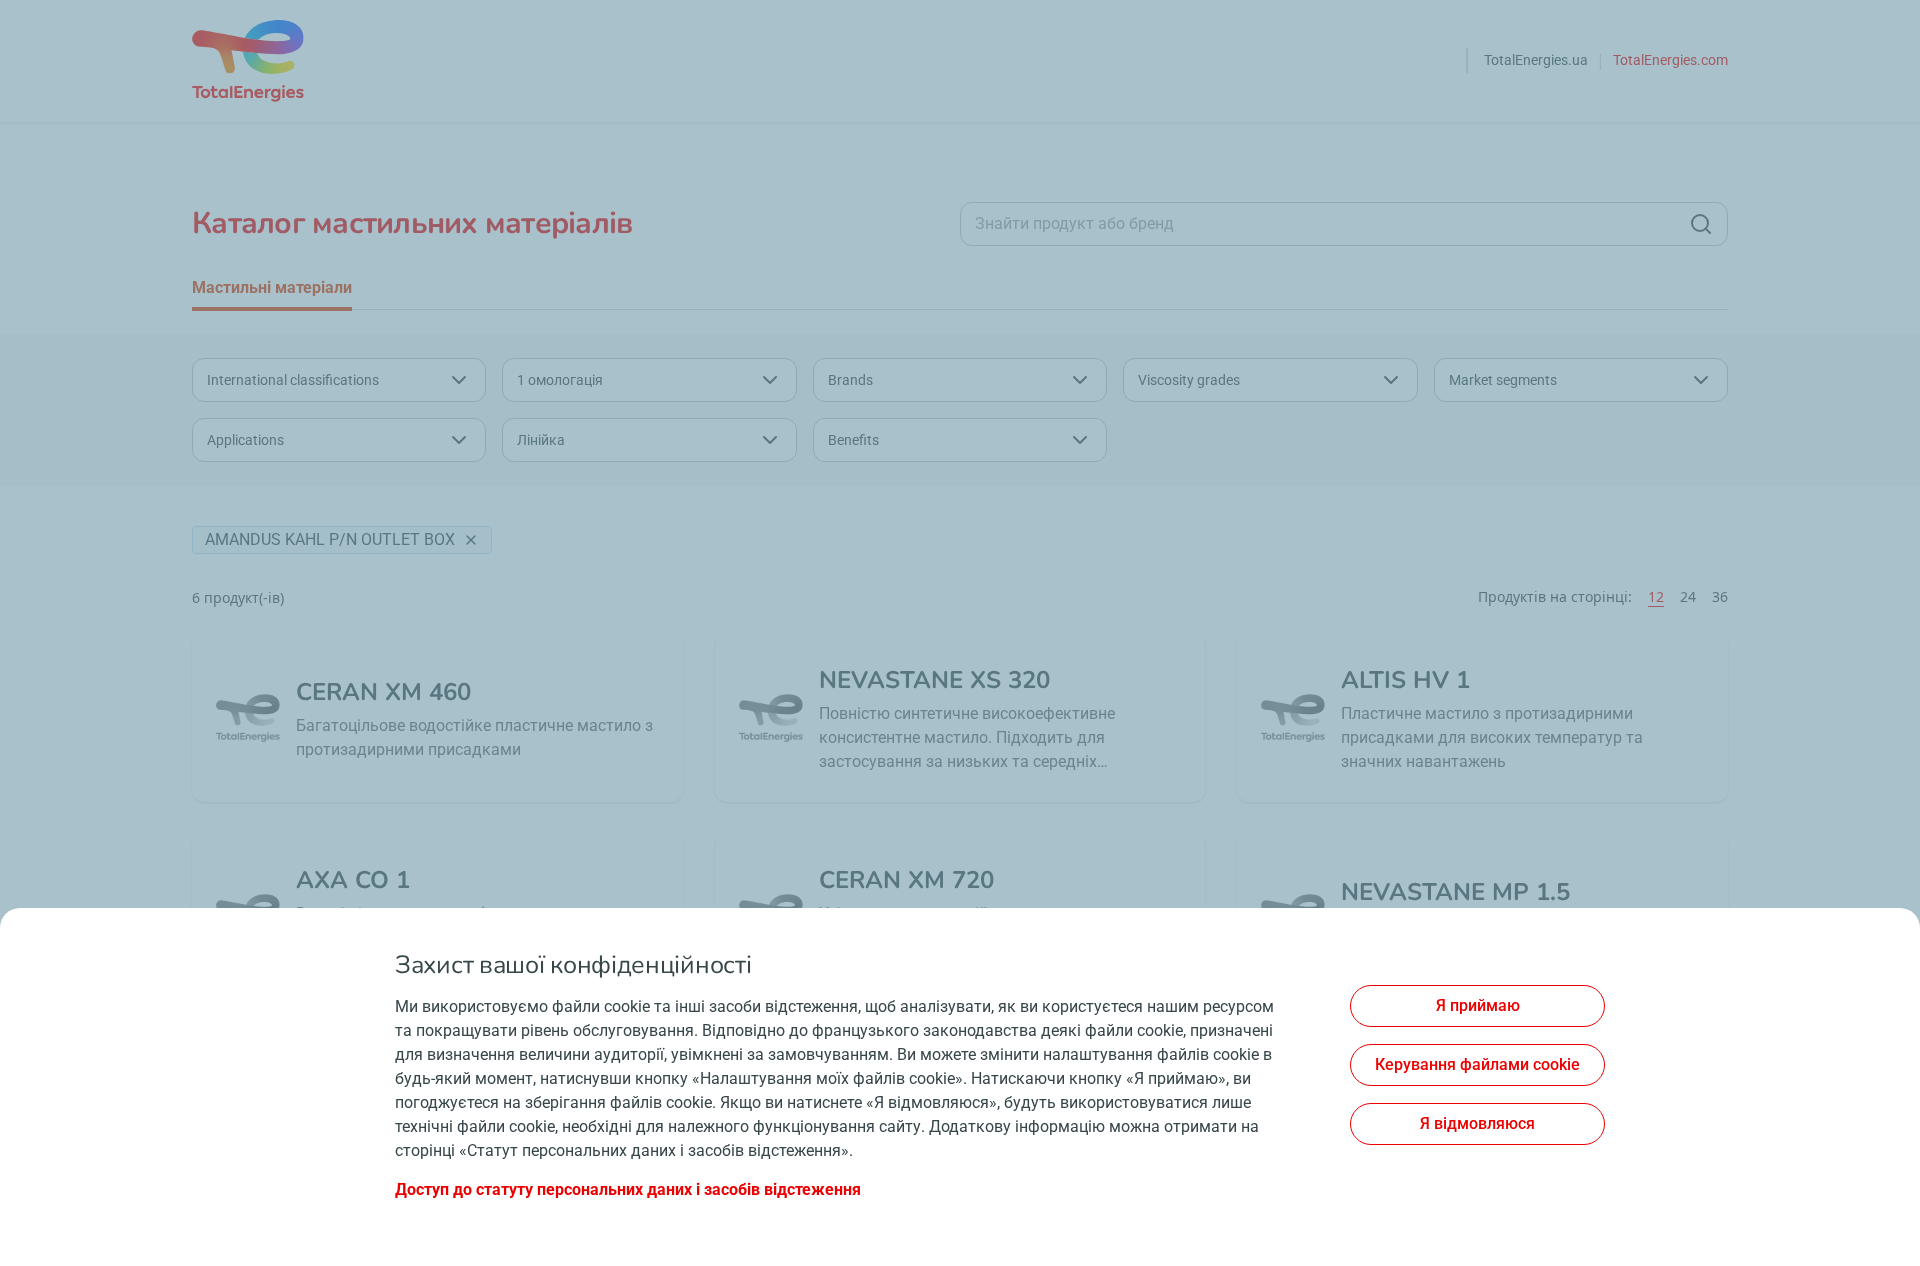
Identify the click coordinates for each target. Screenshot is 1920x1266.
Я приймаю (1478, 1005)
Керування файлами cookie (1477, 1064)
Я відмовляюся (1477, 1123)
